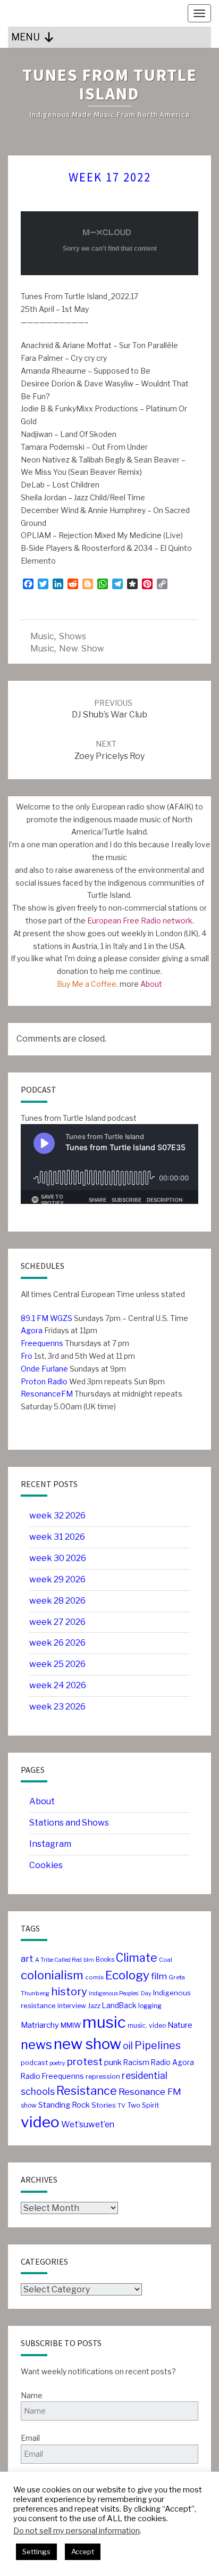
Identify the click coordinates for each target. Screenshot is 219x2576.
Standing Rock (64, 2105)
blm (89, 1960)
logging (150, 2006)
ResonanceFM (47, 1394)
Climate (137, 1958)
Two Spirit (143, 2105)
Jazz (94, 2006)
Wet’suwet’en (88, 2124)
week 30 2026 (58, 1558)
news (36, 2045)
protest (85, 2062)
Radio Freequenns (52, 2076)
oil (128, 2046)
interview (72, 2006)
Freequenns (42, 1343)
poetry (57, 2063)
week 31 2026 (57, 1537)
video (40, 2122)
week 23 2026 (57, 1707)
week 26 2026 (57, 1643)
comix (94, 1977)
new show (82, 649)
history (69, 1991)
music (42, 636)
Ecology (127, 1975)
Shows (73, 636)
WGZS (60, 1318)
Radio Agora (172, 2062)
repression (103, 2077)
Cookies (46, 1865)
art (27, 1958)
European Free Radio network (140, 920)
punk (113, 2062)
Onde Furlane (44, 1369)
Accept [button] (83, 2552)
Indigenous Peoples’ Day (120, 1993)
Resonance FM (150, 2091)
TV (121, 2106)
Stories (104, 2105)
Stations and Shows (69, 1823)
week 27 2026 (57, 1622)
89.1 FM (35, 1318)
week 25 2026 (57, 1664)
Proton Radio (44, 1381)
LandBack (119, 2005)
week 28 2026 (57, 1601)
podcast (34, 2063)
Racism (136, 2062)
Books (105, 1959)
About (151, 984)
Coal (166, 1960)
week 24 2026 (58, 1685)
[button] (26, 37)
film (159, 1976)
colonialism (52, 1975)
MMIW (71, 2025)
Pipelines (158, 2045)
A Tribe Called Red (58, 1960)
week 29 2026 (57, 1579)
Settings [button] (36, 2552)
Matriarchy (40, 2025)
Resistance (87, 2091)
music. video (147, 2025)
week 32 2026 (57, 1516)
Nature (180, 2025)
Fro (27, 1356)
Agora (32, 1330)
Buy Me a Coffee (87, 984)
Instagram (50, 1844)
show (29, 2105)
